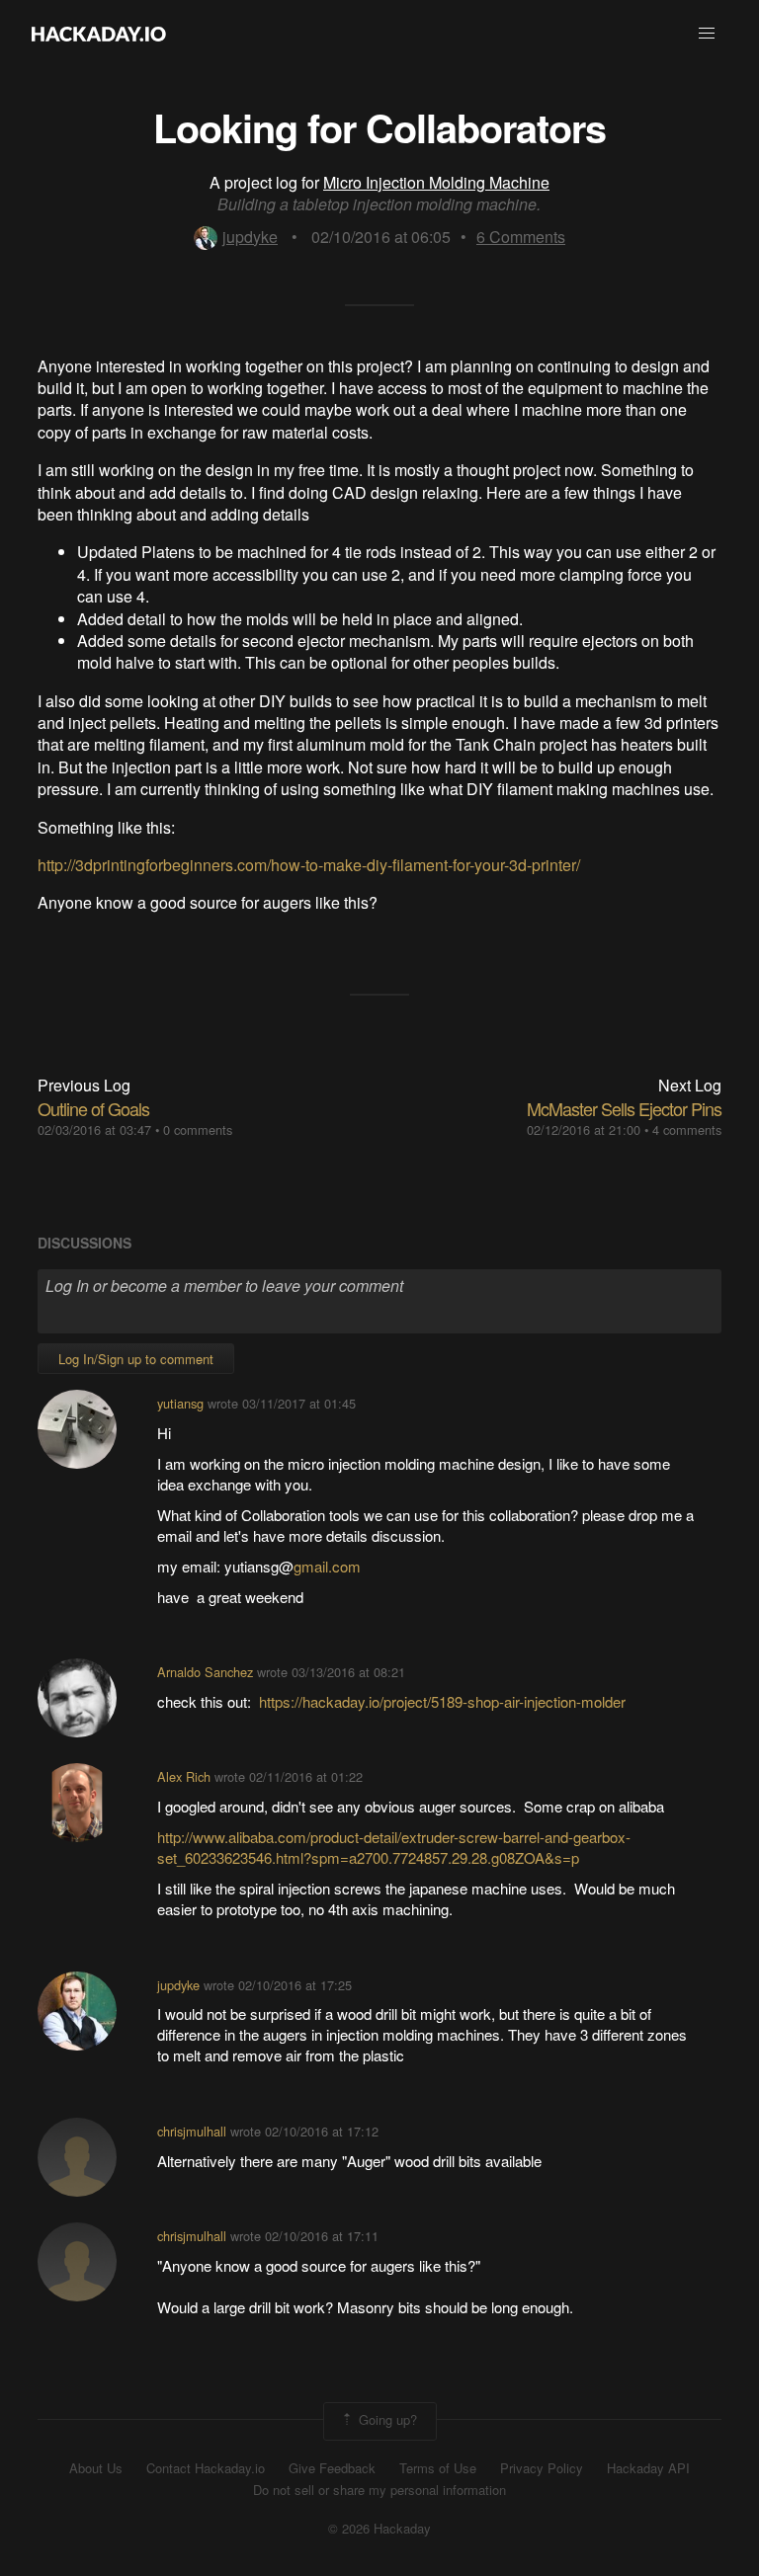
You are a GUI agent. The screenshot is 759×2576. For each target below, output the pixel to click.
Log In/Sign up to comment (136, 1359)
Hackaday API (648, 2468)
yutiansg (180, 1403)
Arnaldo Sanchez (205, 1672)
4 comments (687, 1129)
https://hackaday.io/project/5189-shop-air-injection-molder (442, 1701)
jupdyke (250, 237)
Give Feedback (332, 2468)
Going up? (386, 2419)
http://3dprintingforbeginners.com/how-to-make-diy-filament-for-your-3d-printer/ (309, 865)
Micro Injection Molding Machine (436, 182)
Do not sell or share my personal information (379, 2490)
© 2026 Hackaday (379, 2529)
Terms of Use (438, 2468)
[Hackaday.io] (99, 34)
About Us (96, 2468)
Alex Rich (184, 1776)
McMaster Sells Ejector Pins (624, 1108)
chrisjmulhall (192, 2131)
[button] (707, 34)
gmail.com (327, 1566)
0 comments (198, 1129)
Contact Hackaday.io (206, 2468)
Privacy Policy (542, 2468)
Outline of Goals (93, 1108)
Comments (521, 237)
